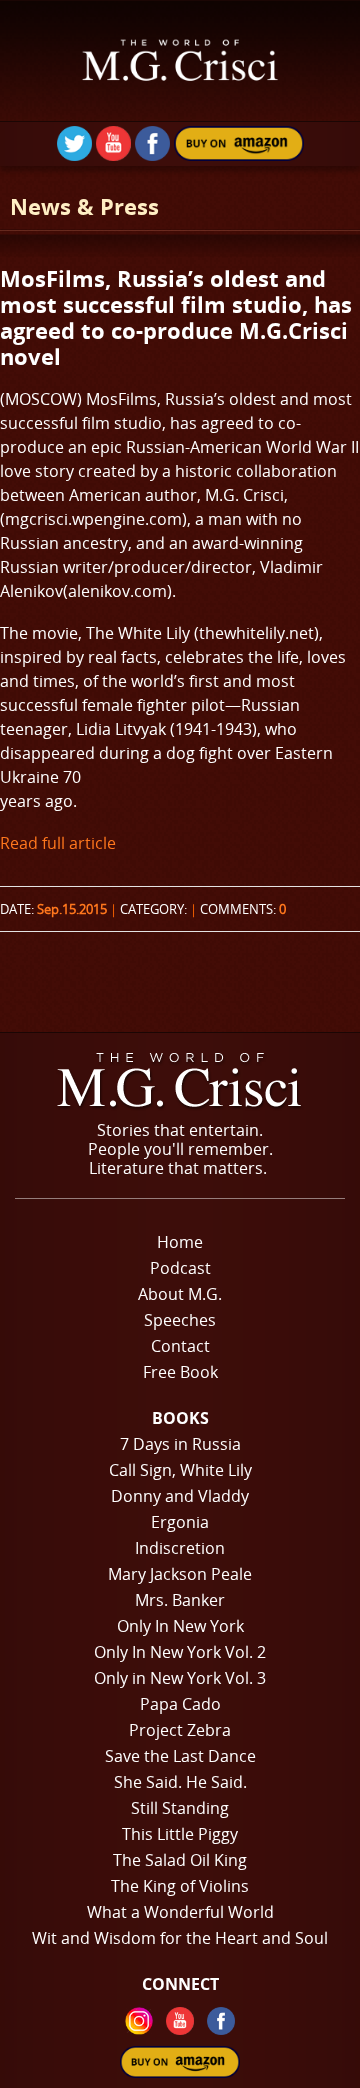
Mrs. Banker (180, 1600)
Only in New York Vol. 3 (180, 1678)
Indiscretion (180, 1548)
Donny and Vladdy (180, 1496)
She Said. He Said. (180, 1782)
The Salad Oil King (180, 1860)
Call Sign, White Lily (180, 1470)
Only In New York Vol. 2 (180, 1652)
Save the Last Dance (180, 1756)
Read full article (58, 843)
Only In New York (180, 1626)
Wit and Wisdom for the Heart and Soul (180, 1938)
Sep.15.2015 (72, 909)
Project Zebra (180, 1730)
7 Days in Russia (180, 1444)
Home (180, 1242)
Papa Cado (180, 1704)
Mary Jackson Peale (180, 1574)
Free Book (180, 1372)
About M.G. (180, 1294)
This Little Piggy (180, 1834)
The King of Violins (180, 1886)
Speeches (180, 1320)
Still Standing (180, 1808)
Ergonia (180, 1522)
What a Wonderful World (180, 1912)
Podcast (180, 1268)
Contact (180, 1346)
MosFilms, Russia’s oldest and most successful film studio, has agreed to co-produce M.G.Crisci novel (176, 317)
